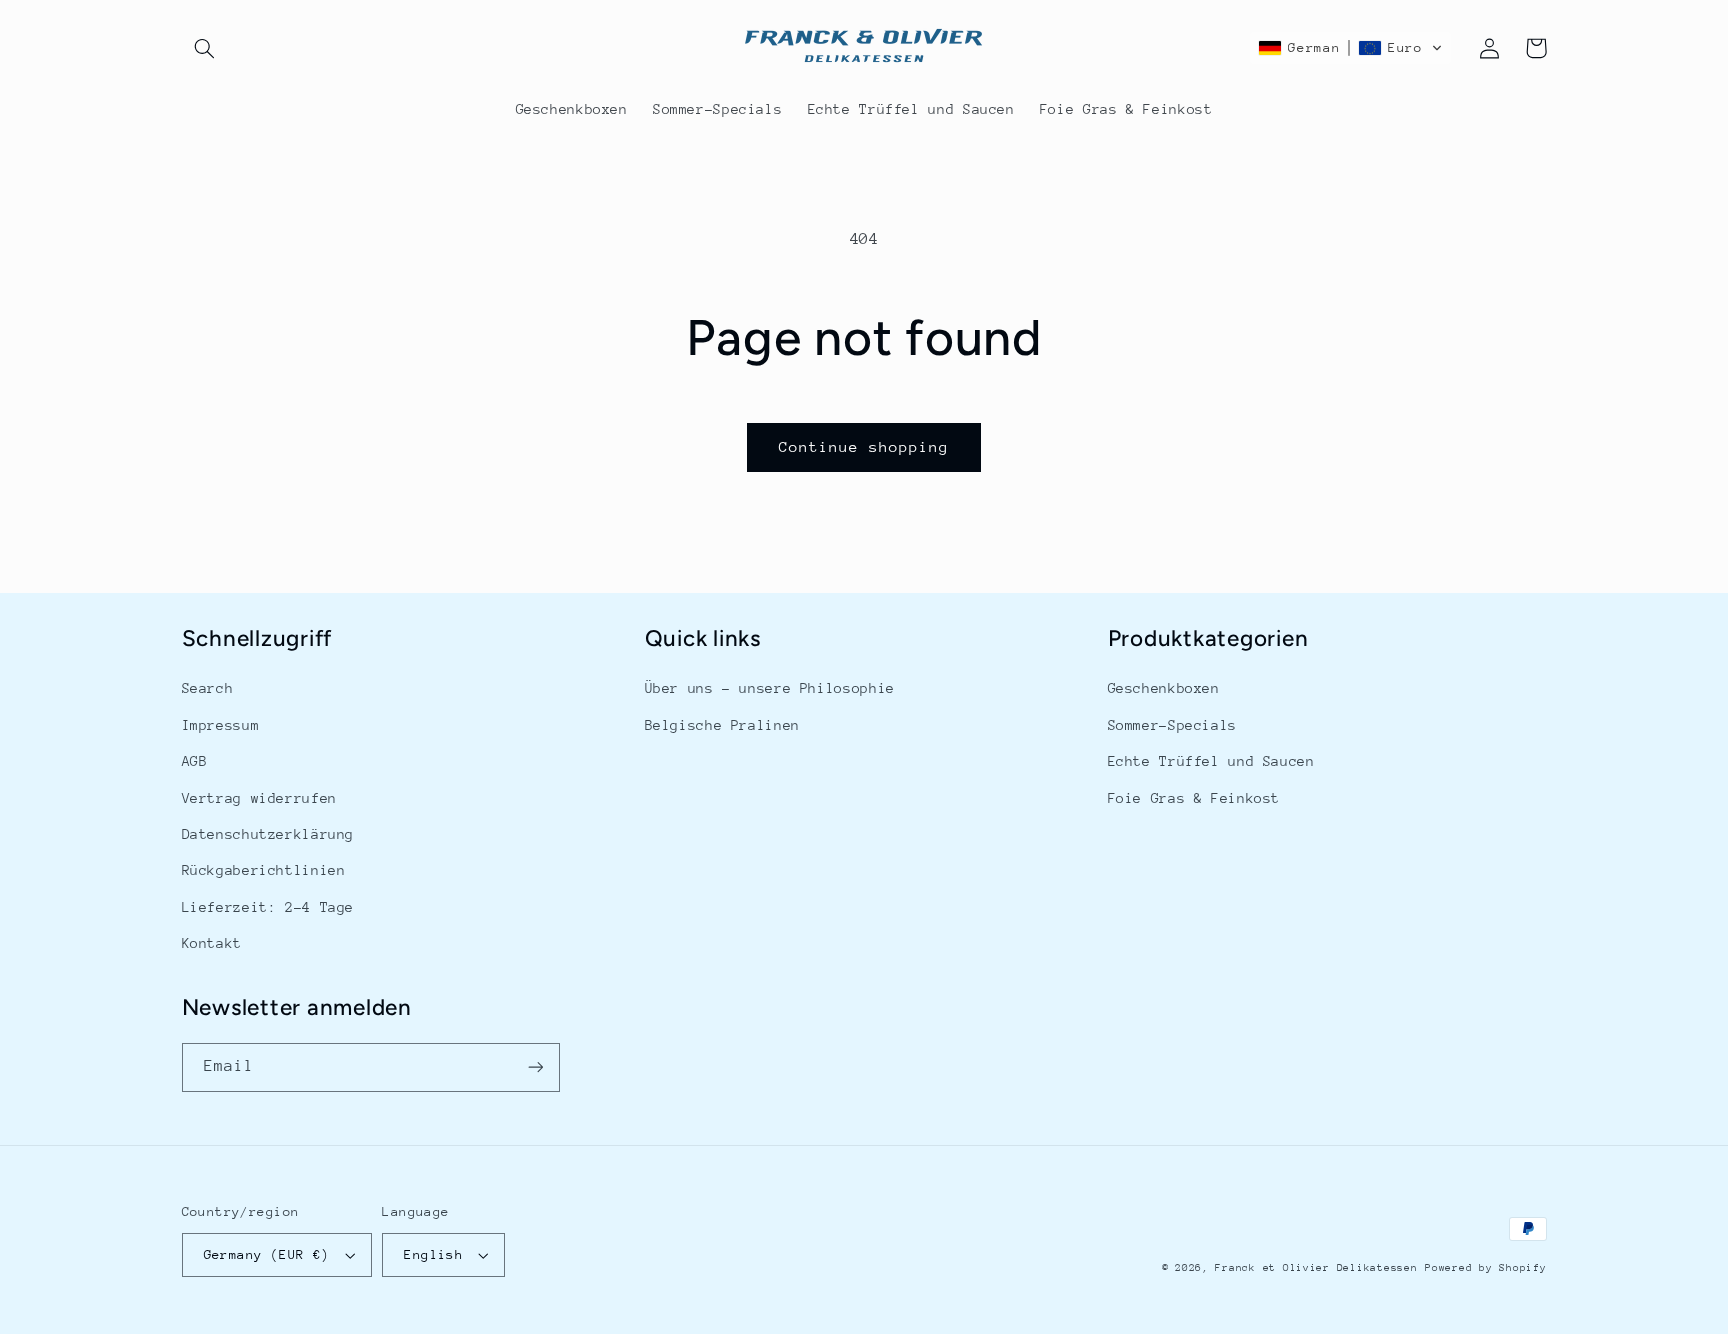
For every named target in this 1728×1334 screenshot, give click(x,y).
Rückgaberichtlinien (264, 870)
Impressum (221, 725)
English (433, 1254)
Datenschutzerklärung (268, 834)
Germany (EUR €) (267, 1254)
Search (208, 688)
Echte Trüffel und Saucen (1211, 761)
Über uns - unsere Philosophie (770, 688)
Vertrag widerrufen (259, 798)
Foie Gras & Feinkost (1194, 798)
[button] (205, 48)
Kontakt (212, 943)
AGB (195, 761)
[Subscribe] (535, 1067)
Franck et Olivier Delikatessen (1316, 1268)
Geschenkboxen (1164, 688)
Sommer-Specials (1172, 725)
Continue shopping (864, 446)
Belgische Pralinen (722, 725)
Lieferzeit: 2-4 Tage (268, 907)
